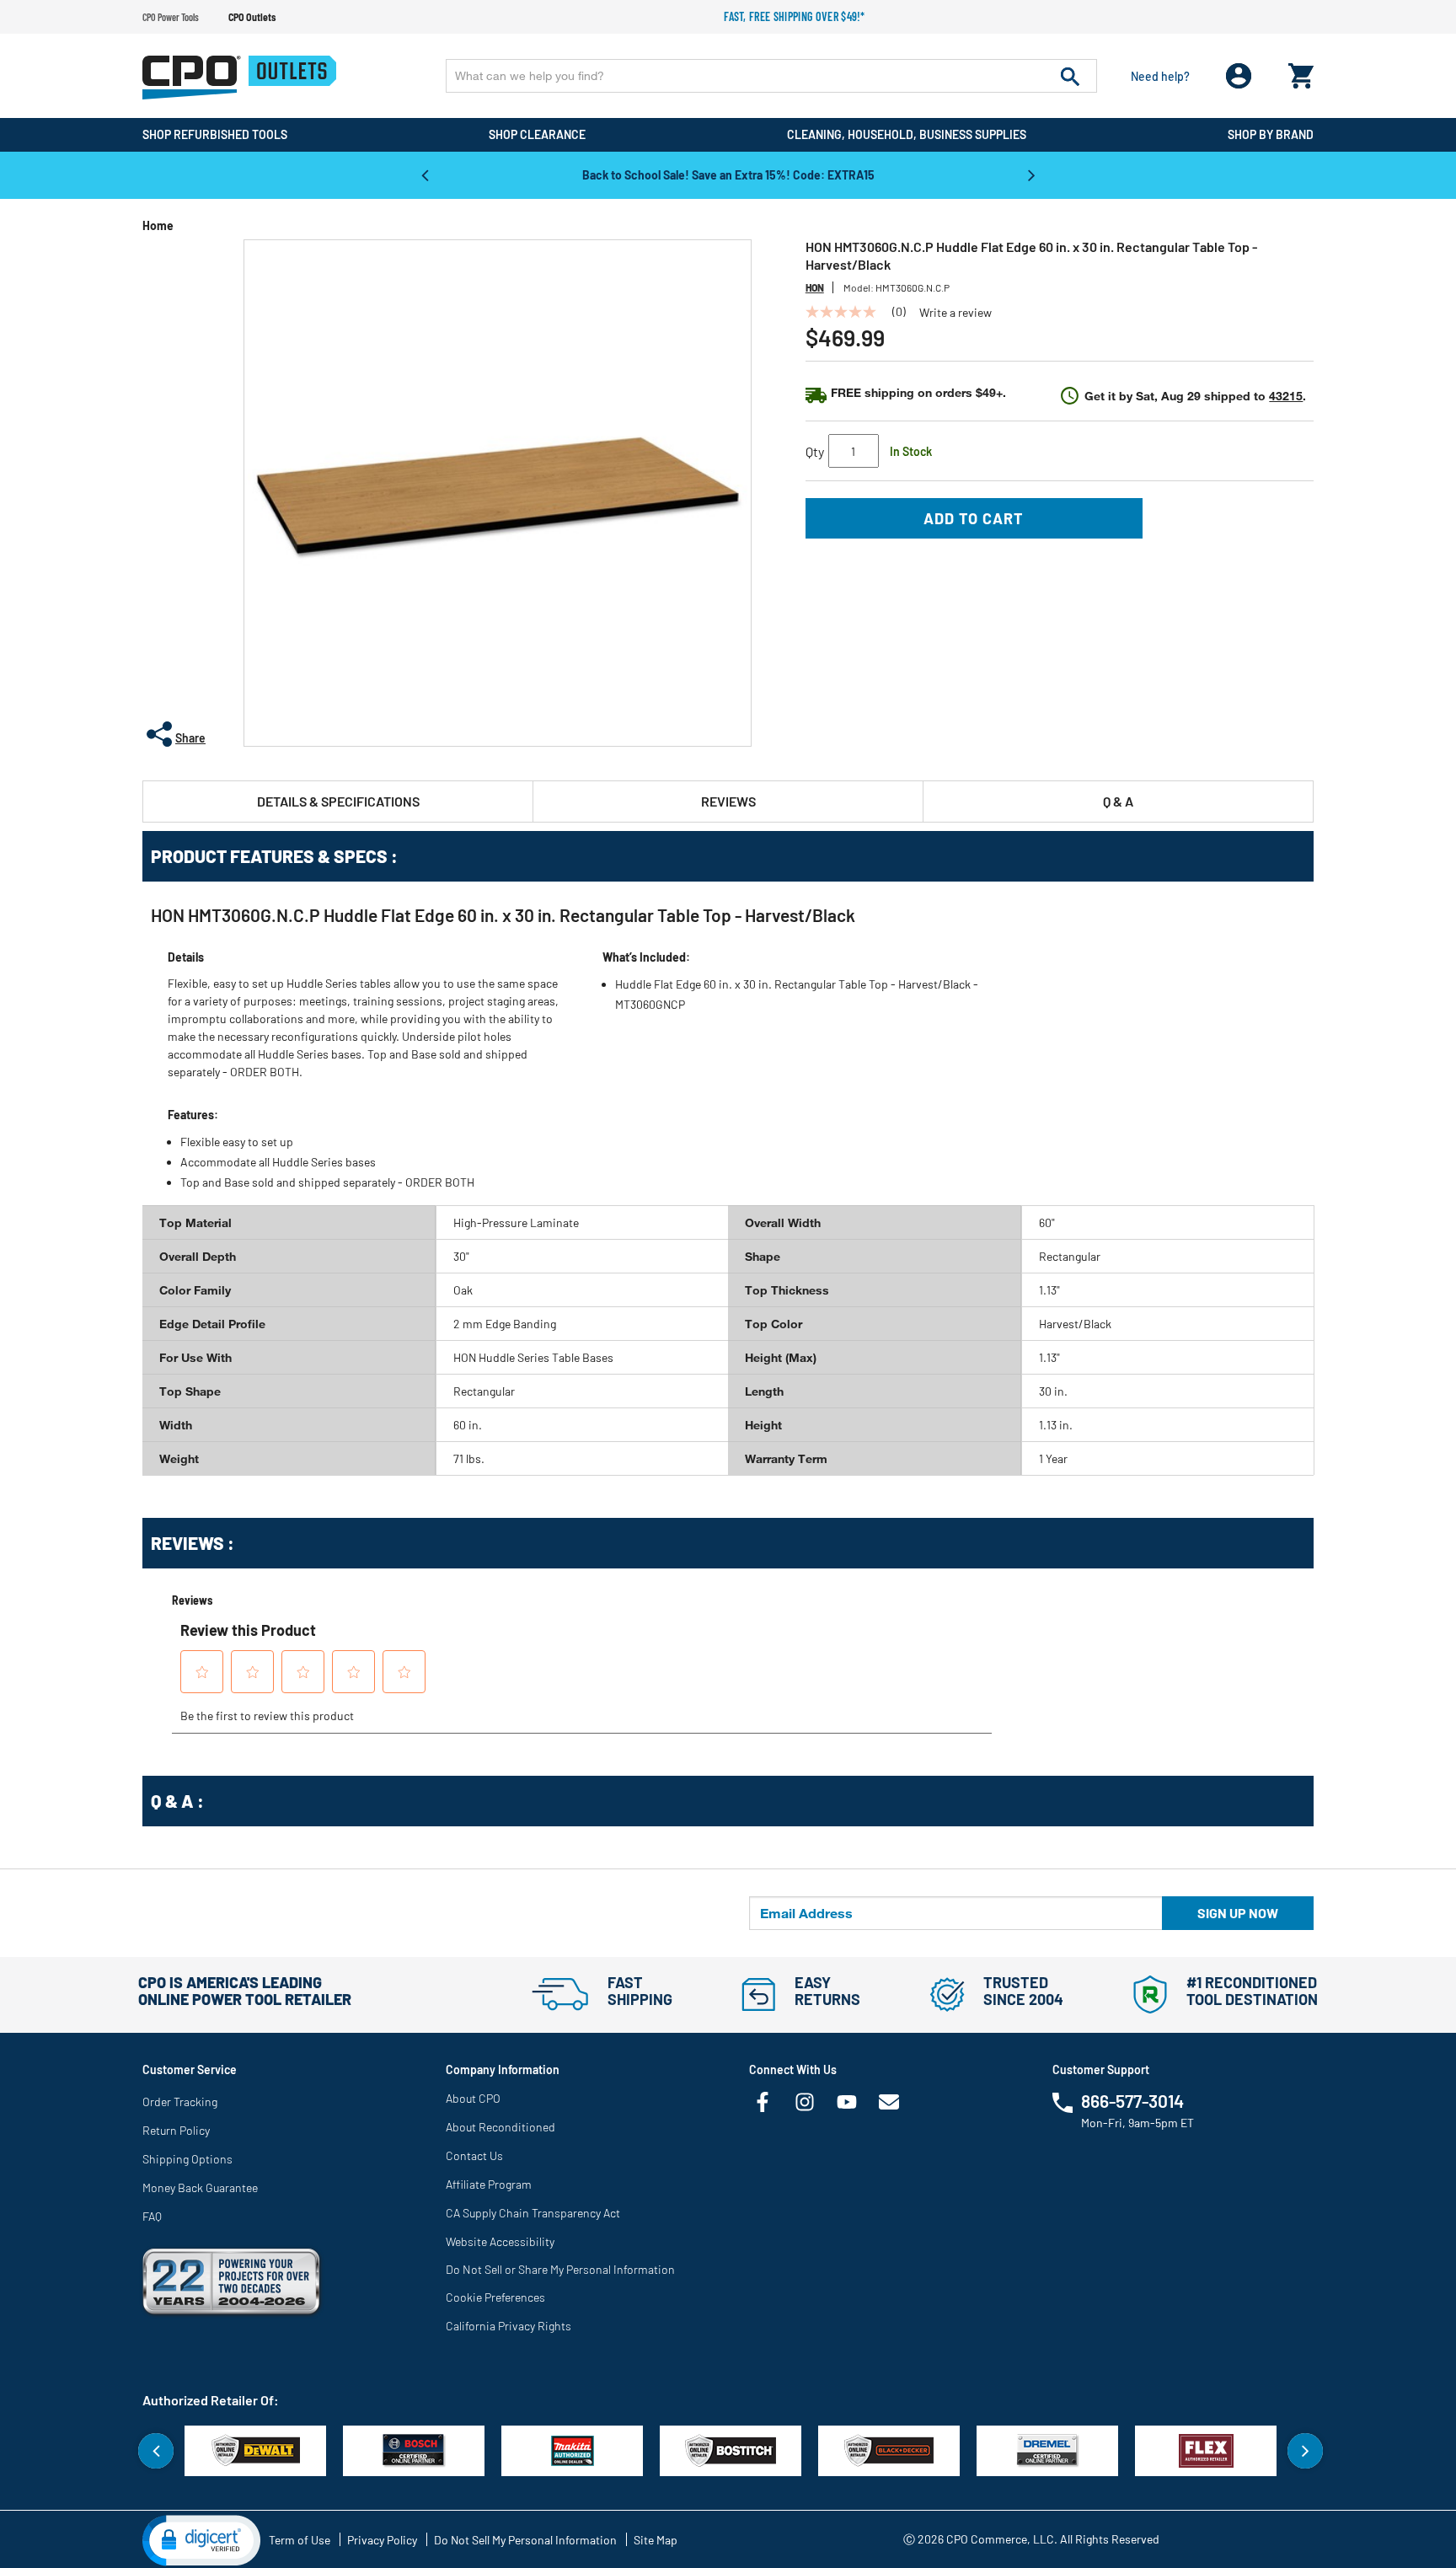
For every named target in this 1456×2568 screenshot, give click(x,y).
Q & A (1118, 801)
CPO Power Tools (171, 17)
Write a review (955, 313)
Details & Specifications (338, 801)
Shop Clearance (537, 134)
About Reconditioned (500, 2127)
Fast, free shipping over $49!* (795, 16)
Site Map (656, 2540)
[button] (201, 2539)
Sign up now (1238, 1913)
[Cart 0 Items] (1301, 72)
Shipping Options (187, 2159)
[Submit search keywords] (1070, 76)
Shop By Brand (1271, 134)
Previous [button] (425, 174)
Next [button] (1031, 174)
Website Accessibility (500, 2241)
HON (815, 287)
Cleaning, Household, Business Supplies (907, 134)
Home (158, 225)
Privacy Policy (382, 2540)
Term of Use (300, 2540)
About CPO (473, 2098)
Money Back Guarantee (200, 2187)
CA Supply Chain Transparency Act (533, 2213)
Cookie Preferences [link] (495, 2297)
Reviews (728, 801)
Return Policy (176, 2130)
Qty (815, 451)
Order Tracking (180, 2102)
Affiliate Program (489, 2184)
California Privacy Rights (509, 2326)
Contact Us (474, 2155)
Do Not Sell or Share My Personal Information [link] (560, 2269)
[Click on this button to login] (1239, 76)
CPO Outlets (252, 17)
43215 (1286, 396)
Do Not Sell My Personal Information (525, 2540)
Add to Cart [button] (974, 518)
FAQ (152, 2216)
